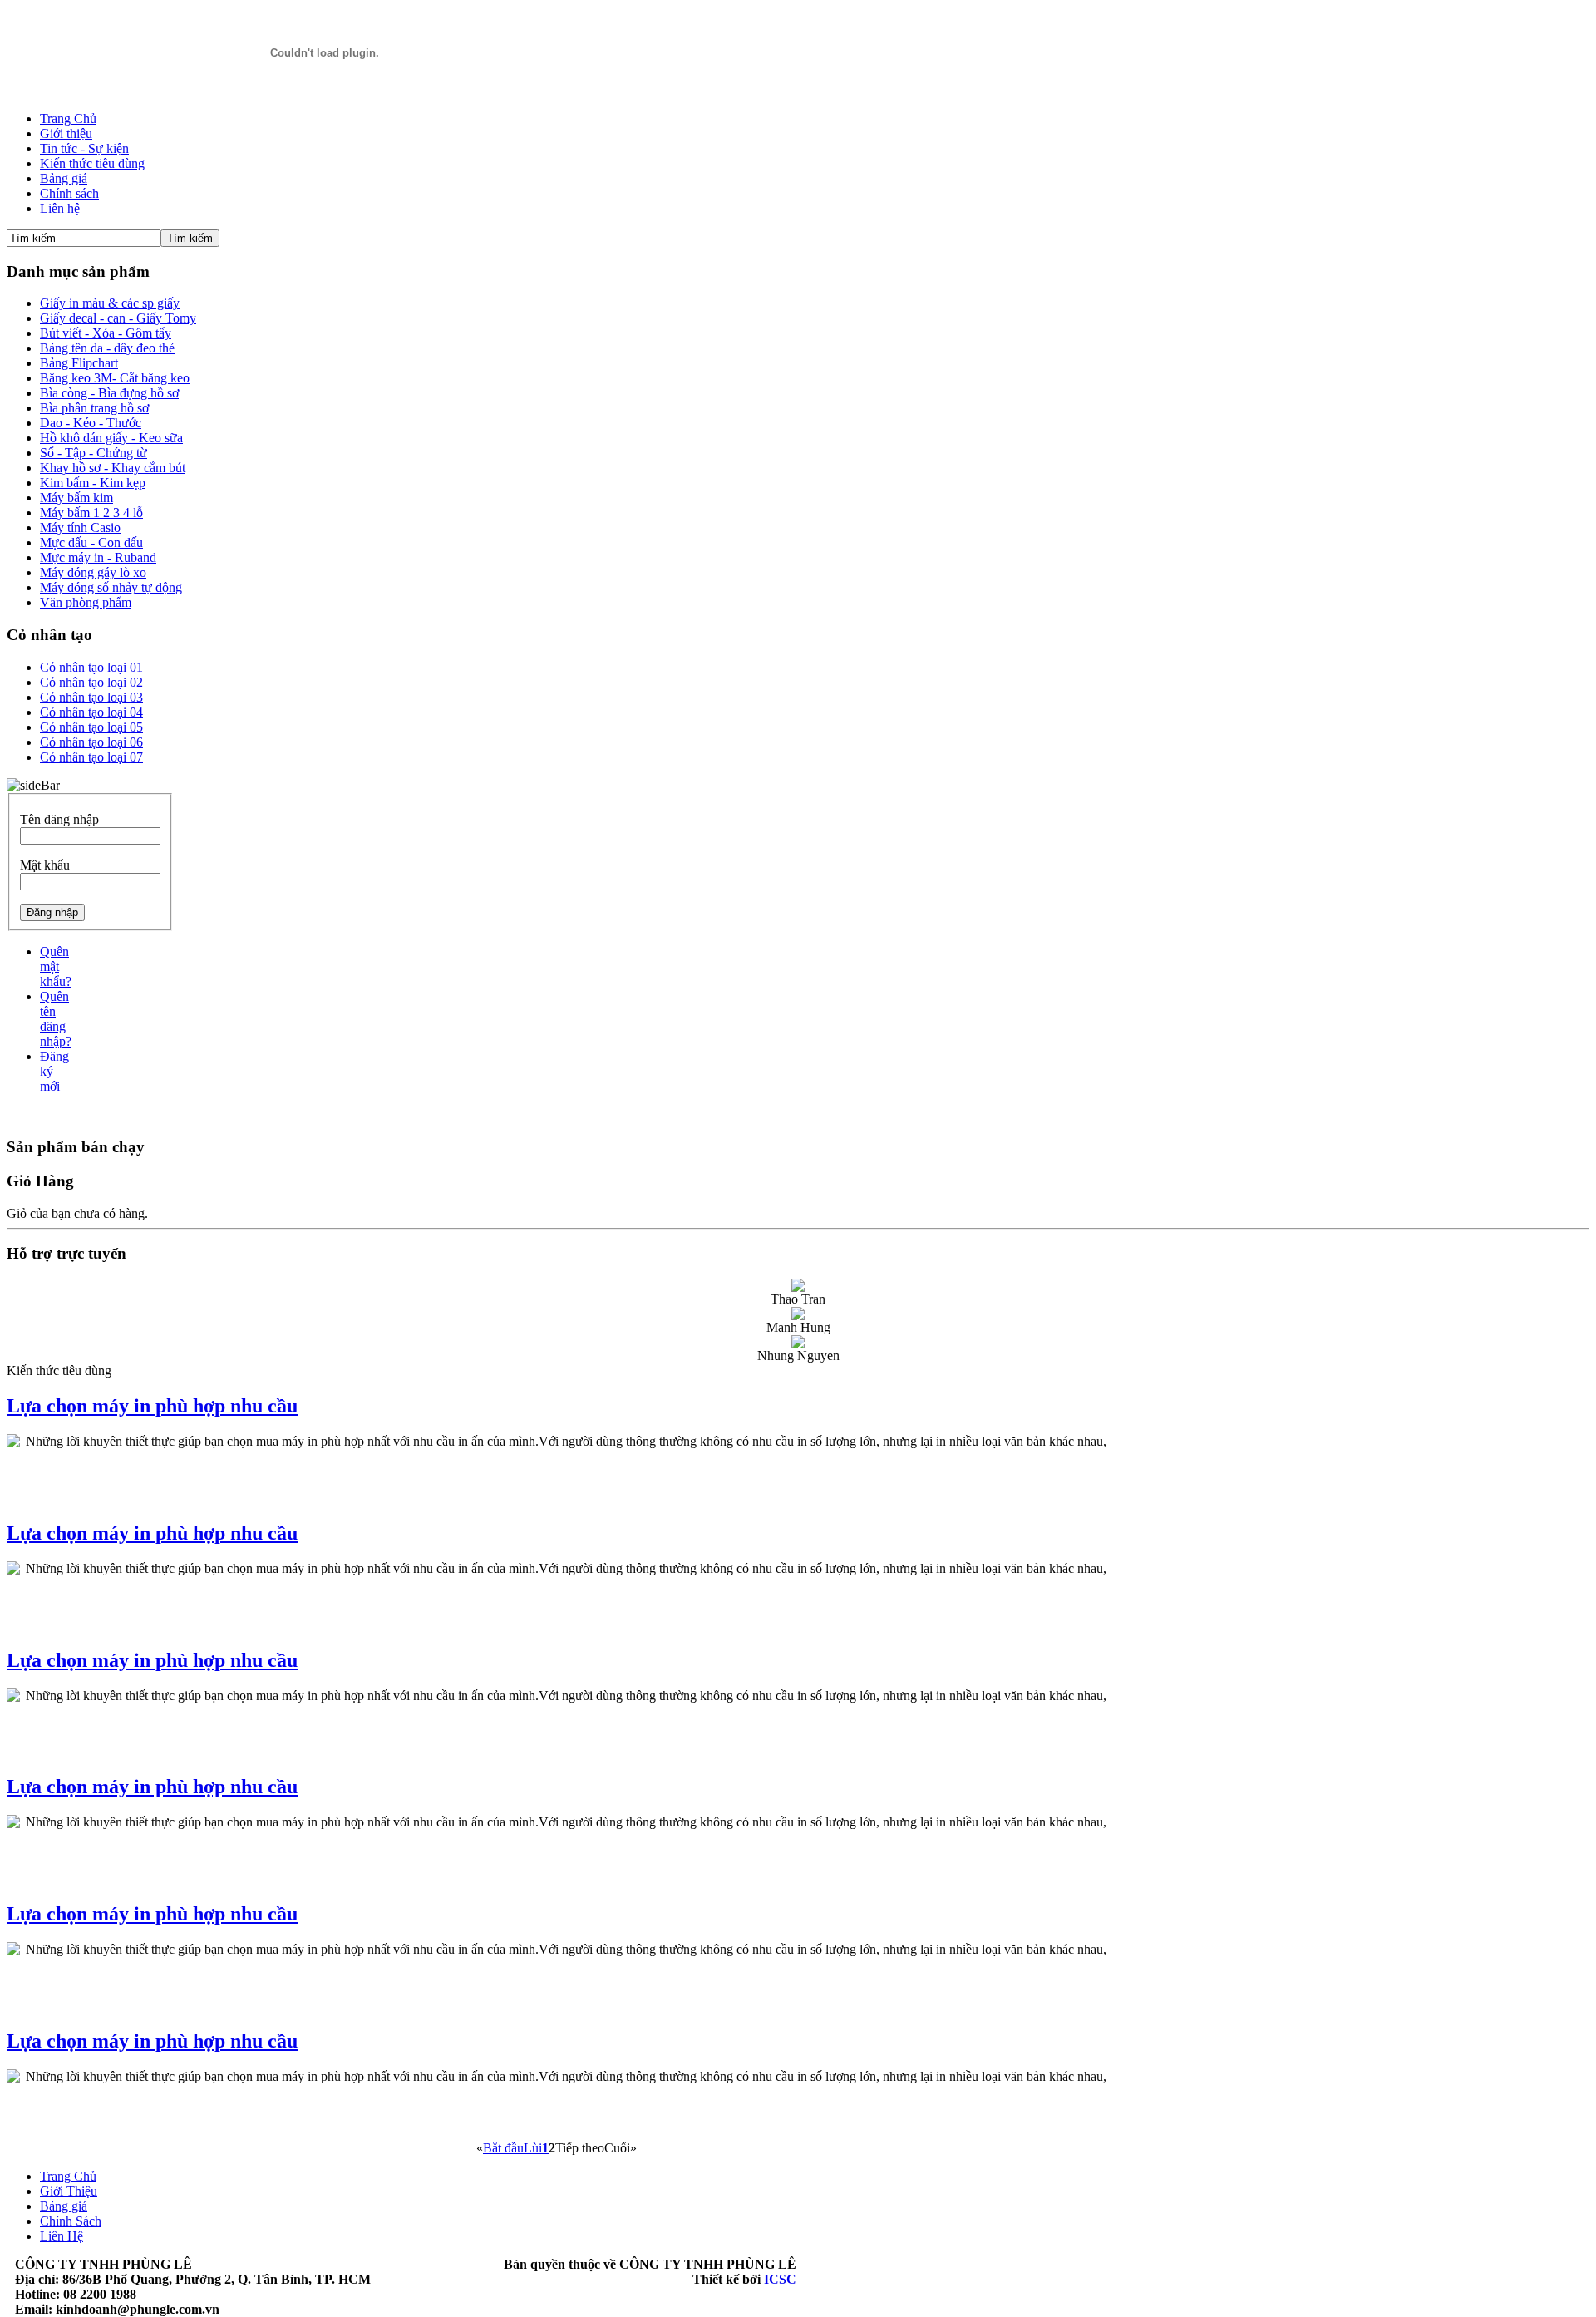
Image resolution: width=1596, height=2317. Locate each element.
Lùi (533, 2148)
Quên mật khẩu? (56, 966)
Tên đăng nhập (59, 819)
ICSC (780, 2279)
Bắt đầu (503, 2148)
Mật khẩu (45, 865)
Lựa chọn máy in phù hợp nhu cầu (152, 1406)
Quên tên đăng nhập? (56, 1019)
